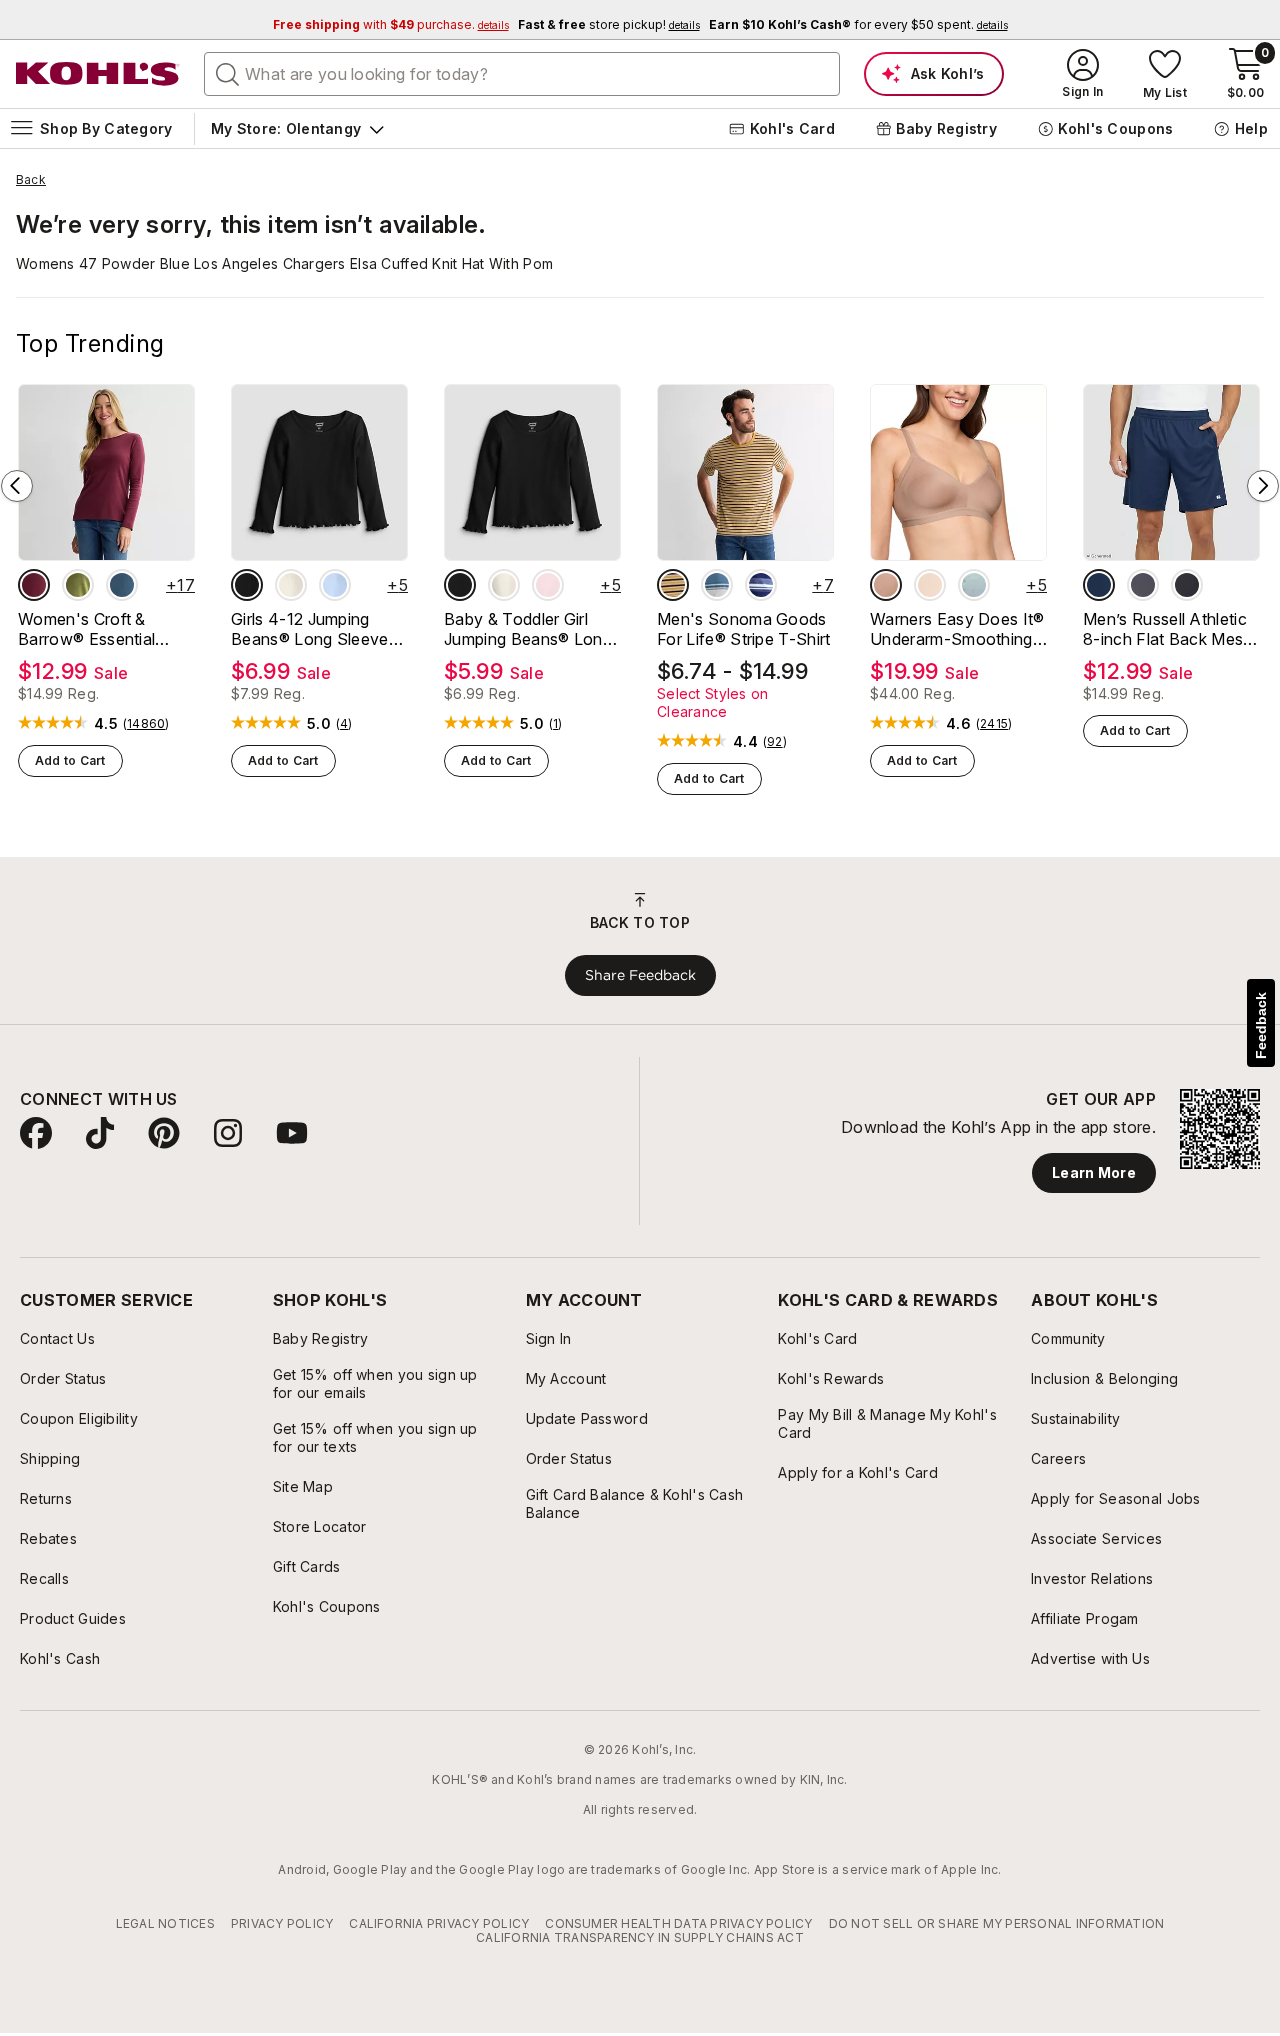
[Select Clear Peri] (335, 585)
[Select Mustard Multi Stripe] (673, 585)
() (146, 724)
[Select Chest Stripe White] (717, 585)
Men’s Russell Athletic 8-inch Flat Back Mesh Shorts (1168, 629)
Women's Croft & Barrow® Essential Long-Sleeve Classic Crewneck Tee (95, 629)
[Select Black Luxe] (247, 585)
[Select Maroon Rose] (34, 585)
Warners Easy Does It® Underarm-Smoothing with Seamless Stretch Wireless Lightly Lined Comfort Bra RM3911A (957, 629)
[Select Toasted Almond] (886, 585)
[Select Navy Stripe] (761, 585)
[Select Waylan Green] (78, 585)
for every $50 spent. (858, 24)
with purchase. (391, 24)
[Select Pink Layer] (548, 585)
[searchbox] (522, 74)
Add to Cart (70, 760)
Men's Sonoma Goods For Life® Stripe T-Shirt (744, 629)
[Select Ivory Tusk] (291, 585)
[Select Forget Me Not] (974, 585)
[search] (228, 73)
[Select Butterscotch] (930, 585)
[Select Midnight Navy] (1099, 585)
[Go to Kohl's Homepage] (98, 74)
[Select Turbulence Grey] (1143, 585)
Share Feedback (640, 975)
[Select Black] (1187, 585)
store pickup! (609, 24)
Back (31, 180)
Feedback (1261, 1025)
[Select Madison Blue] (122, 585)
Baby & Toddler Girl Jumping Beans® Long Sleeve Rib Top (528, 629)
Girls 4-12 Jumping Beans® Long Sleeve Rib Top (310, 629)
